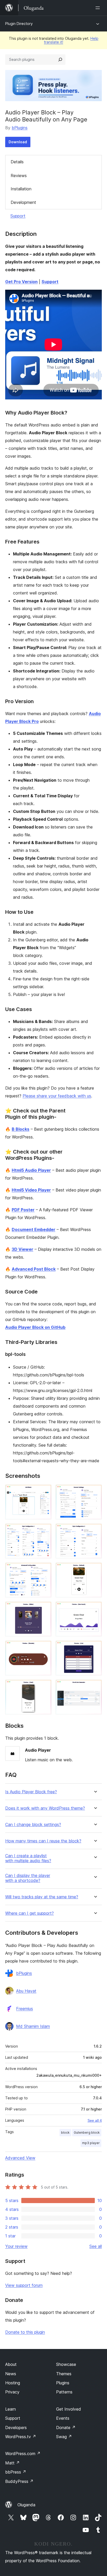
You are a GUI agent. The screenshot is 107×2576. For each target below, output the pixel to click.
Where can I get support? (29, 1913)
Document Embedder (34, 1229)
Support (18, 216)
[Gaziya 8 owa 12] (95, 1609)
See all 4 (95, 2120)
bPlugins (20, 128)
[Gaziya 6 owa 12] (95, 1570)
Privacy (12, 2392)
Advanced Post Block (34, 1269)
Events (63, 2418)
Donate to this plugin (25, 2332)
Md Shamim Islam (33, 2026)
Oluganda (26, 2505)
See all (96, 2246)
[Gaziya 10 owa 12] (95, 1648)
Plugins (63, 2383)
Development (23, 202)
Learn (11, 2409)
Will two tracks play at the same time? (42, 1897)
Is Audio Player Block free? (31, 1792)
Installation (21, 189)
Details (17, 162)
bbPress (16, 2472)
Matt (12, 2463)
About (11, 2364)
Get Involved (69, 2409)
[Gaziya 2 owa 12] (95, 1492)
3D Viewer (22, 1249)
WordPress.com (23, 2454)
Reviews (19, 176)
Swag (64, 2437)
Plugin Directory (19, 24)
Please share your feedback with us (57, 1096)
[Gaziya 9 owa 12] (44, 1648)
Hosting (13, 2383)
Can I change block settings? (33, 1825)
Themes (64, 2374)
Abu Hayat (26, 1991)
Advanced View (20, 2158)
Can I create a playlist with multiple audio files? (28, 1858)
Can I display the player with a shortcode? (28, 1878)
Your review (16, 2246)
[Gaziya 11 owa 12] (44, 1687)
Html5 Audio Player (31, 1170)
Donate (66, 2428)
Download (18, 142)
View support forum (24, 2285)
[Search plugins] (60, 60)
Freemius (25, 2009)
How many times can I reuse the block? (43, 1841)
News (11, 2374)
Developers (16, 2428)
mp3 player (91, 2143)
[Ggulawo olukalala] (99, 8)
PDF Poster (23, 1210)
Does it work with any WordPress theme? (45, 1808)
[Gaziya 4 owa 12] (95, 1531)
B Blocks (21, 1129)
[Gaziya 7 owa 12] (44, 1609)
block (65, 2132)
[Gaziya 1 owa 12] (44, 1492)
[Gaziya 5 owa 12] (44, 1570)
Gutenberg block (87, 2132)
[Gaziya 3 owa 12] (44, 1531)
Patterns (64, 2392)
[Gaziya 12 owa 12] (95, 1687)
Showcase (66, 2364)
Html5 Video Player (31, 1190)
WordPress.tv (21, 2437)
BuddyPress (19, 2481)
